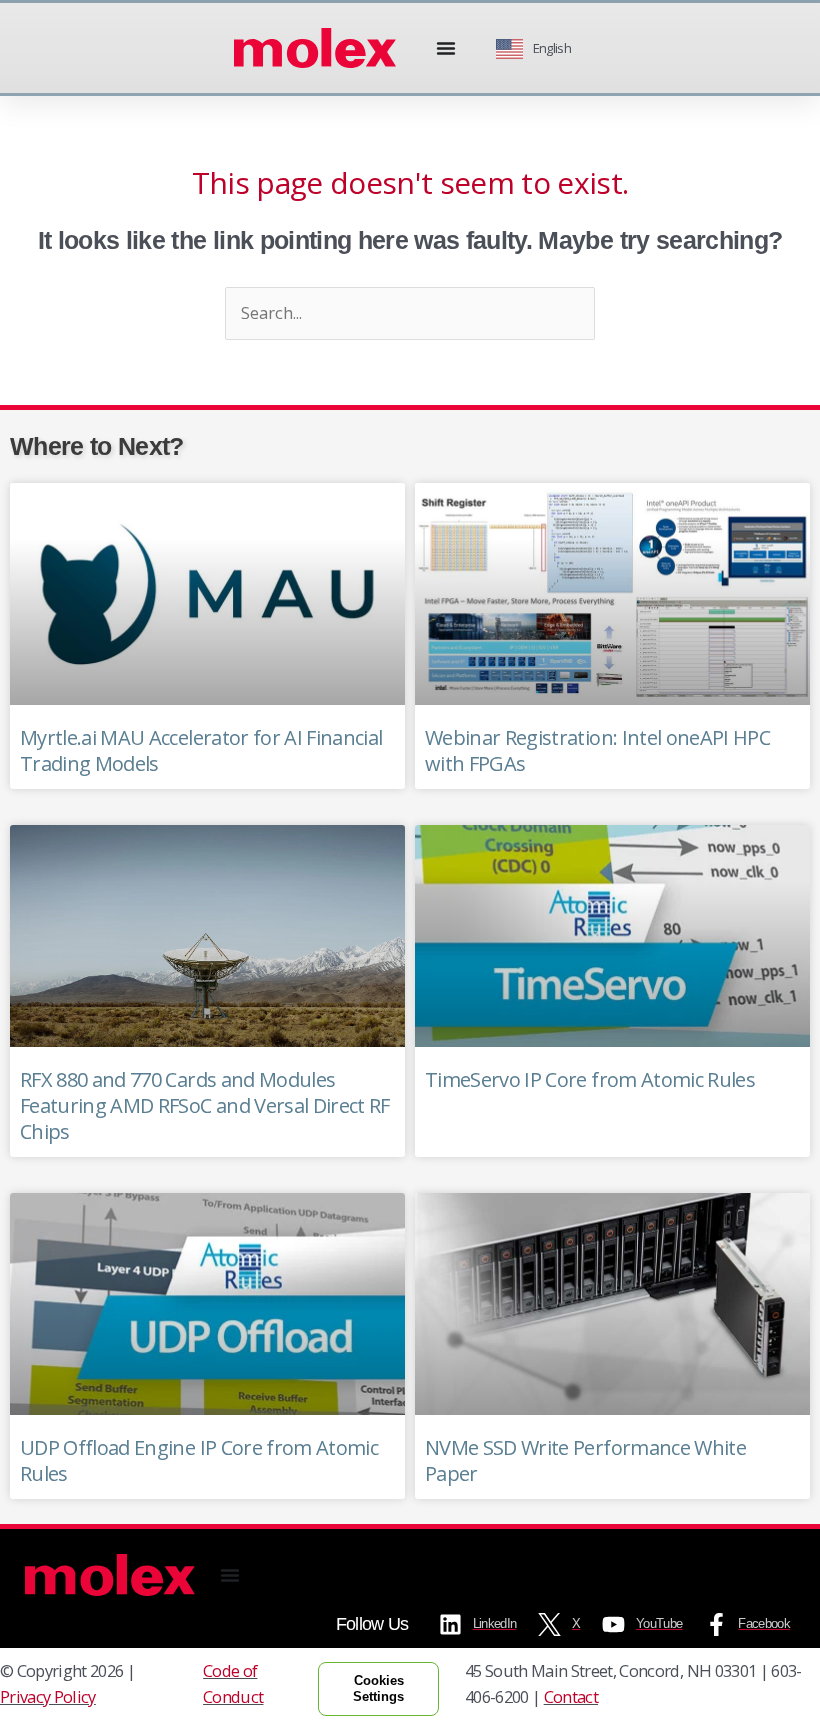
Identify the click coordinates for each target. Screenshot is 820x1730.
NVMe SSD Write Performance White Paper (585, 1460)
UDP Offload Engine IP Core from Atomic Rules (199, 1460)
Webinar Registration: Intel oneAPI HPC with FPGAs (597, 750)
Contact (571, 1696)
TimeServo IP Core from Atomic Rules (590, 1079)
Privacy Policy (48, 1696)
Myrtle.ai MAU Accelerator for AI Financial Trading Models (201, 750)
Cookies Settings (378, 1688)
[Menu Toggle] (446, 48)
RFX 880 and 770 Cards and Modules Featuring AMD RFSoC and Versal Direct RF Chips (205, 1105)
